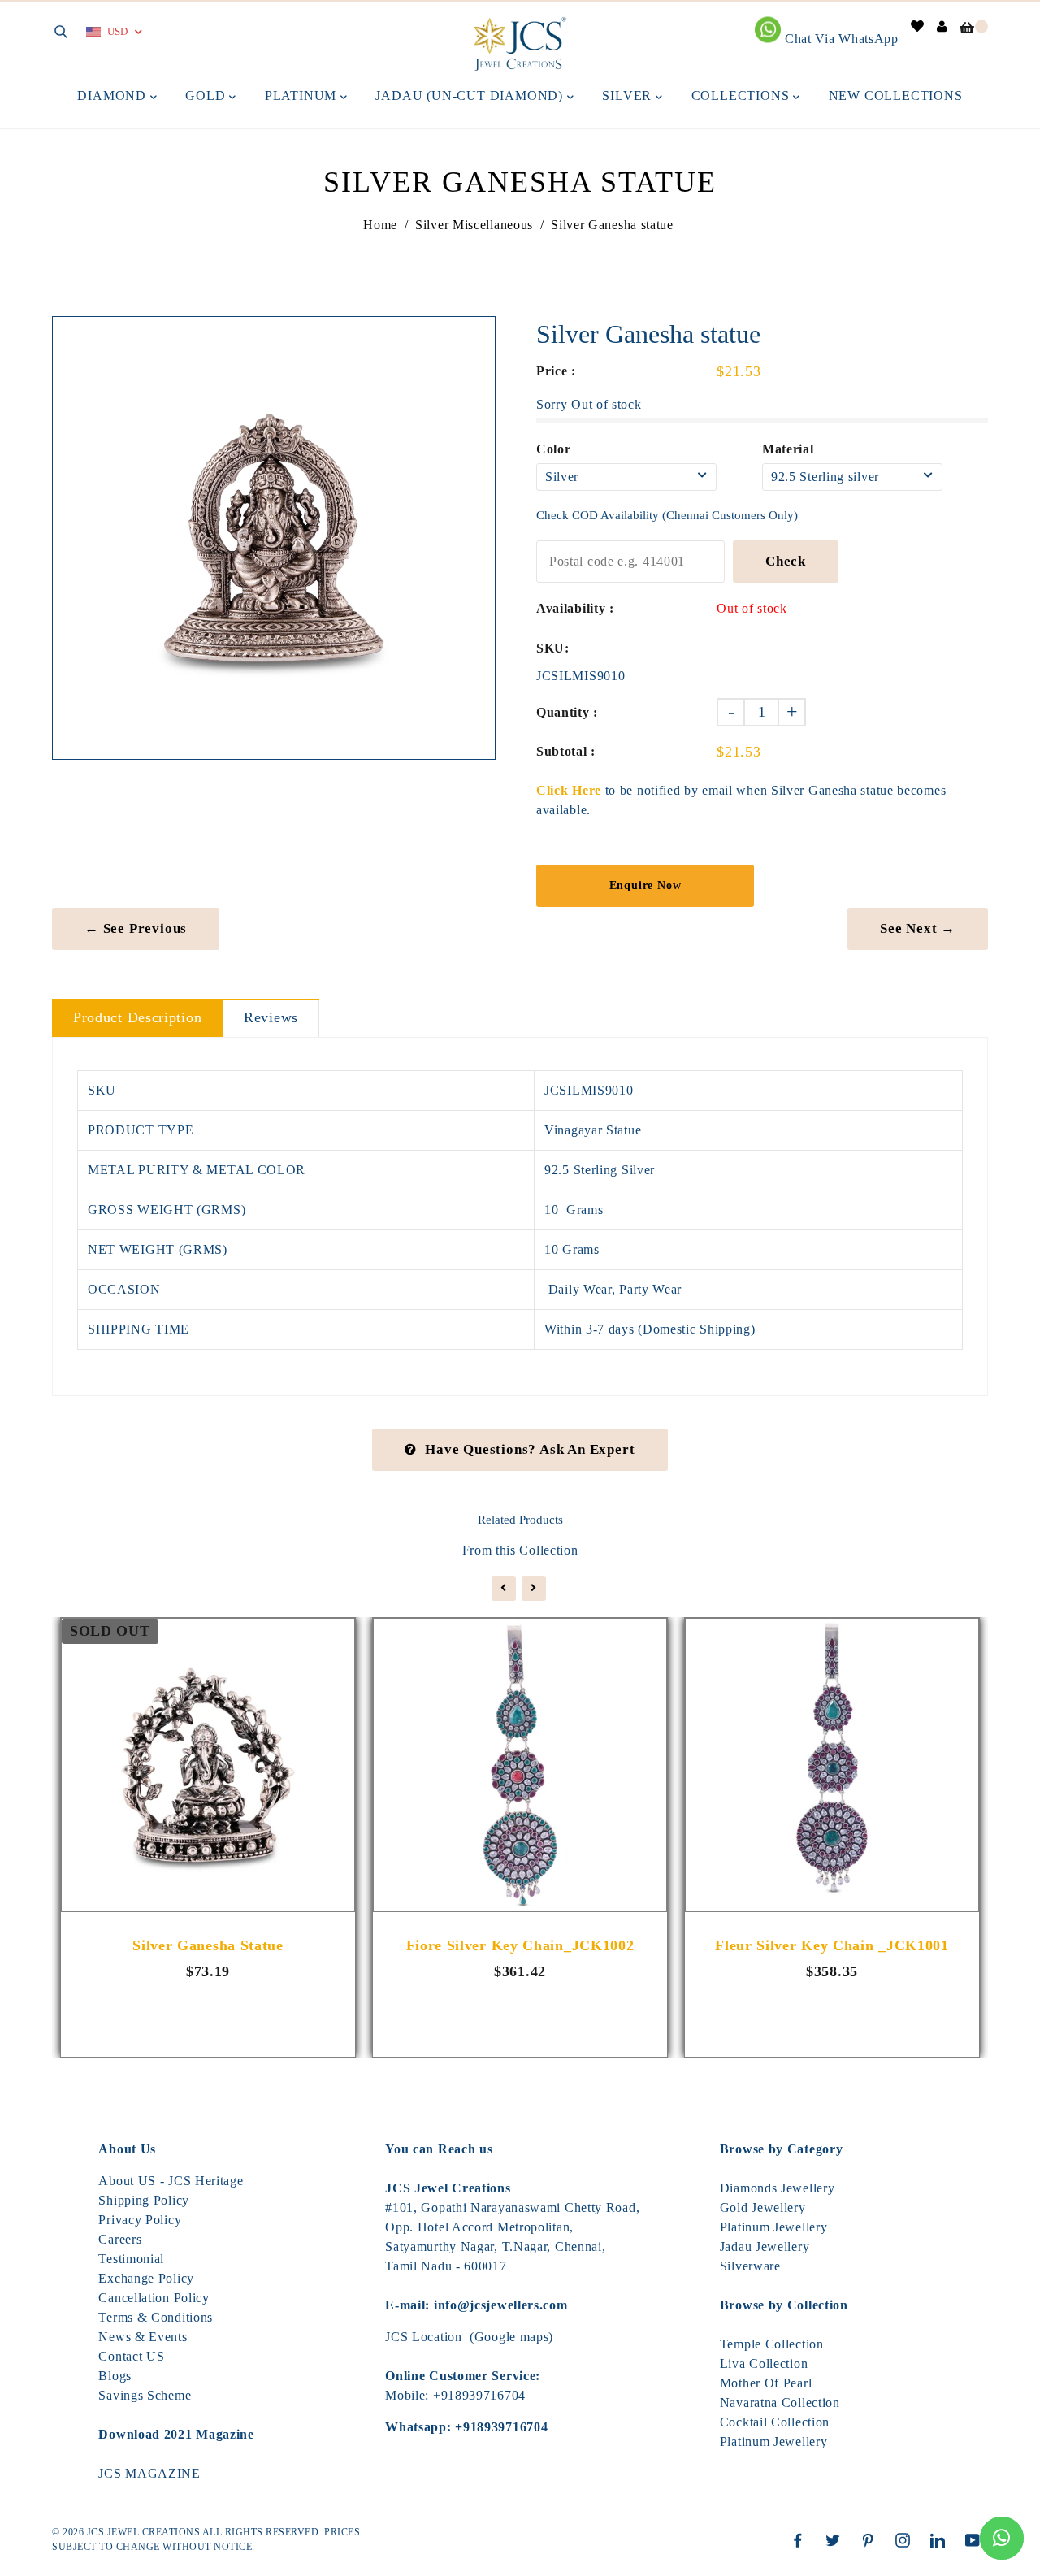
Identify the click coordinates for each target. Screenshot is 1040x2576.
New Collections (896, 95)
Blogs (115, 2376)
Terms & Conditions (156, 2317)
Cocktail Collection (775, 2422)
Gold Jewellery (763, 2207)
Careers (120, 2239)
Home (380, 225)
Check (786, 561)
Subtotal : (566, 751)
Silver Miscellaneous (474, 225)
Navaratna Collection (780, 2403)
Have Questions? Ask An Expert (530, 1449)
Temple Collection (772, 2344)
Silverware (750, 2266)
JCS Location (423, 2337)
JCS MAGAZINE (149, 2473)
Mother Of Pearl (766, 2383)
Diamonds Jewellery (778, 2188)
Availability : (575, 608)
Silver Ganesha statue (208, 1945)
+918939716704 (479, 2395)
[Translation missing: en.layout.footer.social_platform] (802, 2540)
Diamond (113, 95)
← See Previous (136, 928)
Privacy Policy (140, 2220)
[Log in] (942, 26)
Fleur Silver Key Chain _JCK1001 (832, 1945)
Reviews (271, 1017)
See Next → (918, 928)
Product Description (137, 1017)
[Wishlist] (918, 26)
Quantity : (567, 712)
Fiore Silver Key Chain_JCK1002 (520, 1945)
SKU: (553, 648)
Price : (556, 371)
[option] (274, 538)
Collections (743, 95)
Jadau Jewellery (765, 2246)
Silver (629, 95)
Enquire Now (646, 885)
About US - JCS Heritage (171, 2181)
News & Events (143, 2337)
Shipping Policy (144, 2200)
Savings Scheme (145, 2395)
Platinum (303, 95)
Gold (207, 95)
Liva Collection (764, 2364)
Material (788, 449)
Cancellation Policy (154, 2298)
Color (554, 449)
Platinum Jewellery (774, 2227)
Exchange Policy (146, 2278)
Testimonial (131, 2259)
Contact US (131, 2356)
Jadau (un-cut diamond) (471, 95)
